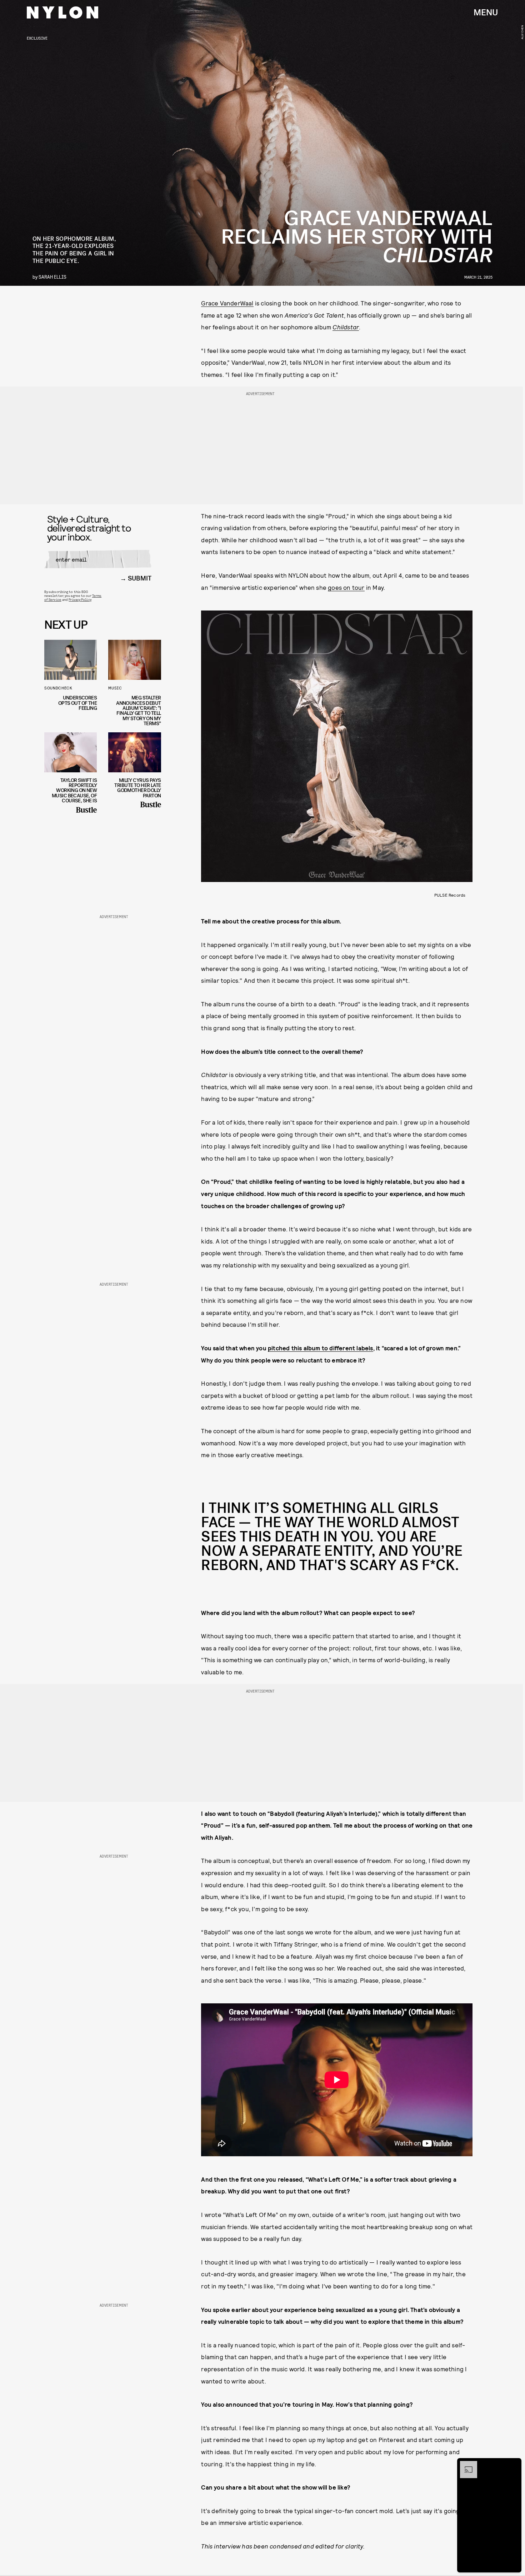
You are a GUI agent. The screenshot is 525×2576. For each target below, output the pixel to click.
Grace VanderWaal (227, 303)
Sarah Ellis (52, 277)
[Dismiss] (514, 2465)
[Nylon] (62, 13)
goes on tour (346, 587)
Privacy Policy (80, 599)
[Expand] (465, 2465)
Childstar (346, 327)
